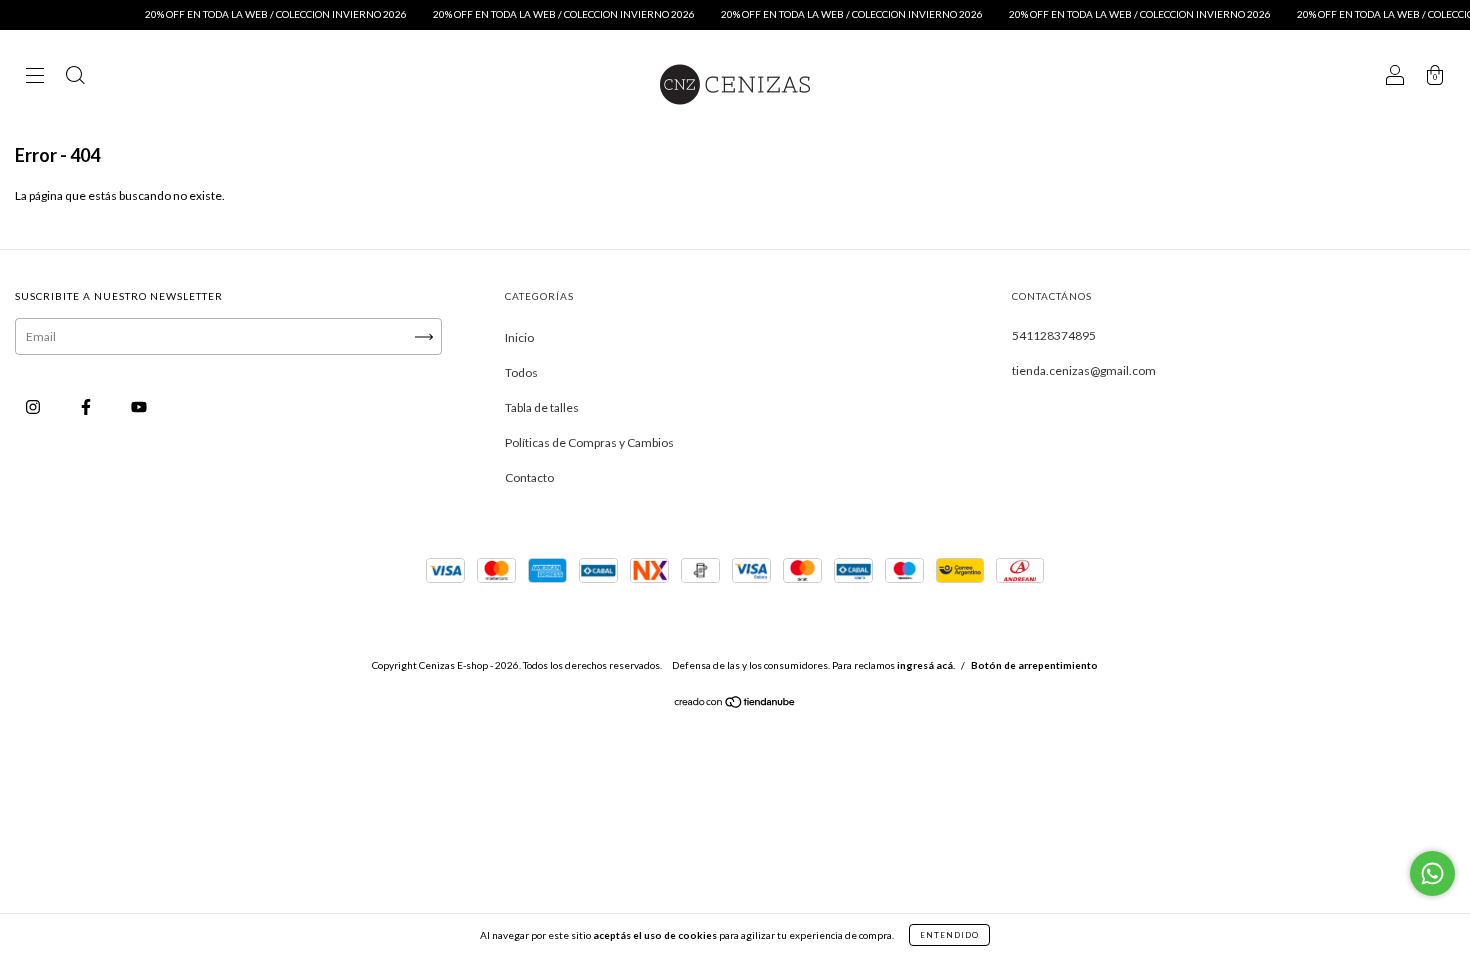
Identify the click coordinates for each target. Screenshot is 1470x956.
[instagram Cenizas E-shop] (34, 406)
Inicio (519, 337)
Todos (521, 372)
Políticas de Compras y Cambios (589, 442)
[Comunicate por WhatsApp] (1432, 873)
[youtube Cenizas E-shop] (139, 406)
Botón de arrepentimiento (1034, 665)
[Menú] (35, 77)
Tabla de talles (542, 407)
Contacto (529, 477)
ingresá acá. (926, 665)
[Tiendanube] (735, 704)
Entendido (949, 935)
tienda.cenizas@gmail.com (1084, 370)
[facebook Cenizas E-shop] (87, 406)
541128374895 (1054, 335)
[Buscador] (75, 77)
